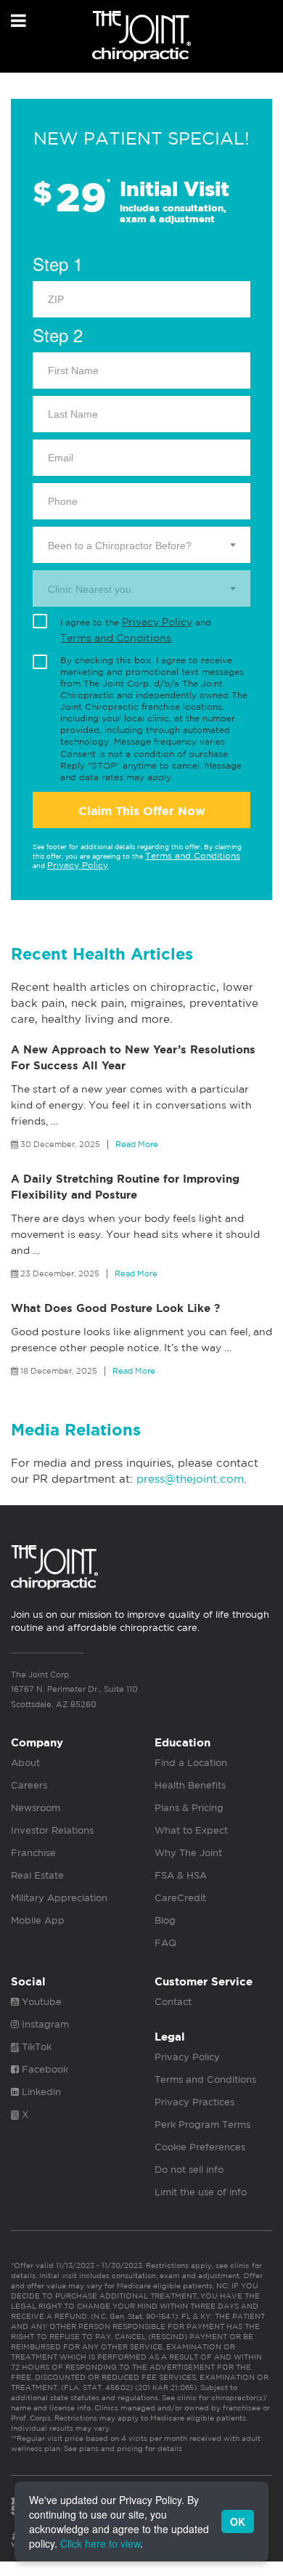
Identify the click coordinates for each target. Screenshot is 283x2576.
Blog (165, 1920)
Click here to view (100, 2543)
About (25, 1763)
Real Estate (37, 1875)
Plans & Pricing (189, 1808)
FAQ (165, 1943)
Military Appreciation (59, 1898)
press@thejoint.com (190, 1479)
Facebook (44, 2069)
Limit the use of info (201, 2192)
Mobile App (38, 1920)
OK (238, 2522)
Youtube (40, 2002)
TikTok (35, 2047)
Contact (173, 2002)
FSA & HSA (181, 1875)
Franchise (33, 1853)
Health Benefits (190, 1785)
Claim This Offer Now (142, 811)
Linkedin (40, 2092)
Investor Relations (52, 1830)
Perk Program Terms (202, 2125)
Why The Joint (188, 1853)
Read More (137, 1144)
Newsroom (36, 1808)
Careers (29, 1785)
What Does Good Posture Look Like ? (115, 1308)
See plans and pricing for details (122, 2448)
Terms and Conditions (116, 638)
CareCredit (180, 1898)
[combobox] (141, 545)
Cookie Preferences (200, 2147)
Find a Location (191, 1763)
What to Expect (191, 1830)
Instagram (44, 2024)
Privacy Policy (157, 622)
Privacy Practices (194, 2102)
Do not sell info (189, 2170)
